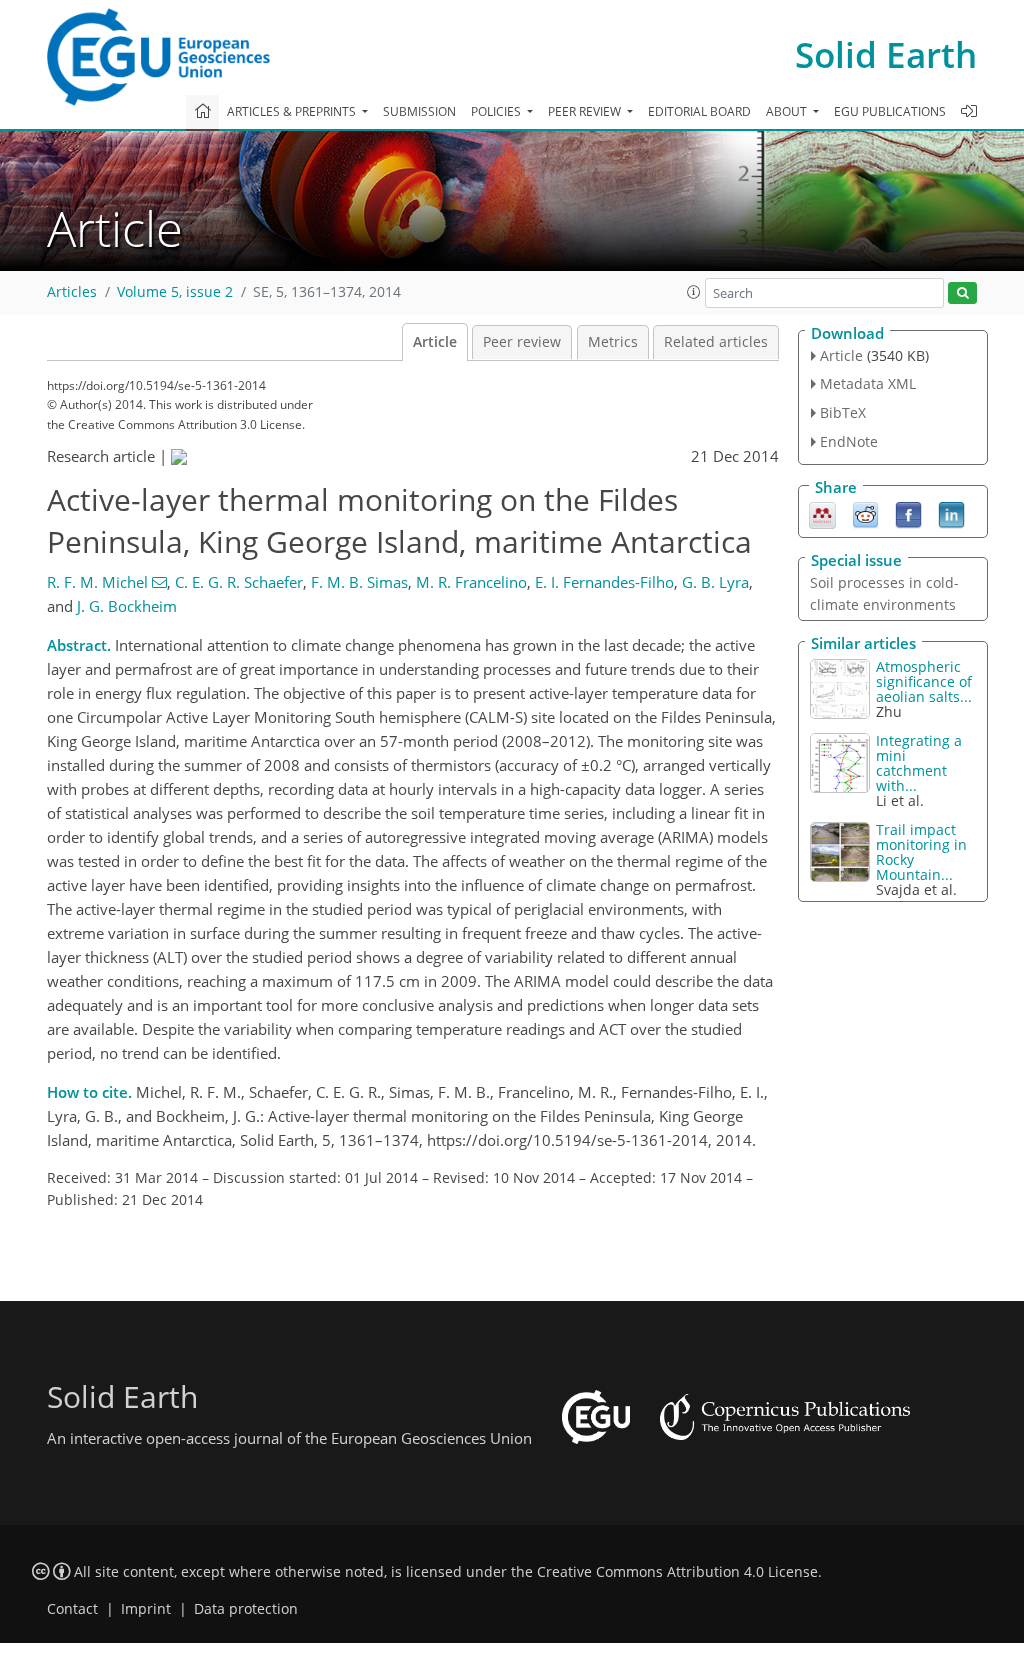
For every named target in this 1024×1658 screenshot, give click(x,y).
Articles (72, 292)
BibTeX (843, 412)
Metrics (613, 342)
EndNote (849, 441)
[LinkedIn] (951, 513)
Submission (419, 111)
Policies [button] (497, 111)
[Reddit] (865, 513)
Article (435, 342)
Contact (72, 1609)
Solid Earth (886, 54)
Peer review (522, 342)
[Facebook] (908, 513)
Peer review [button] (586, 111)
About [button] (788, 111)
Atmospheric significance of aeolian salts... (924, 681)
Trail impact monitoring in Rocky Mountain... (921, 852)
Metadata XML (868, 383)
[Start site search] (962, 293)
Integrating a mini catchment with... (919, 763)
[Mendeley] (822, 513)
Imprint (146, 1609)
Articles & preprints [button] (293, 111)
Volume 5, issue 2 (175, 292)
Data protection (246, 1609)
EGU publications (890, 111)
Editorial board (699, 111)
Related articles (716, 342)
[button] (694, 292)
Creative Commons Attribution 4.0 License (677, 1572)
